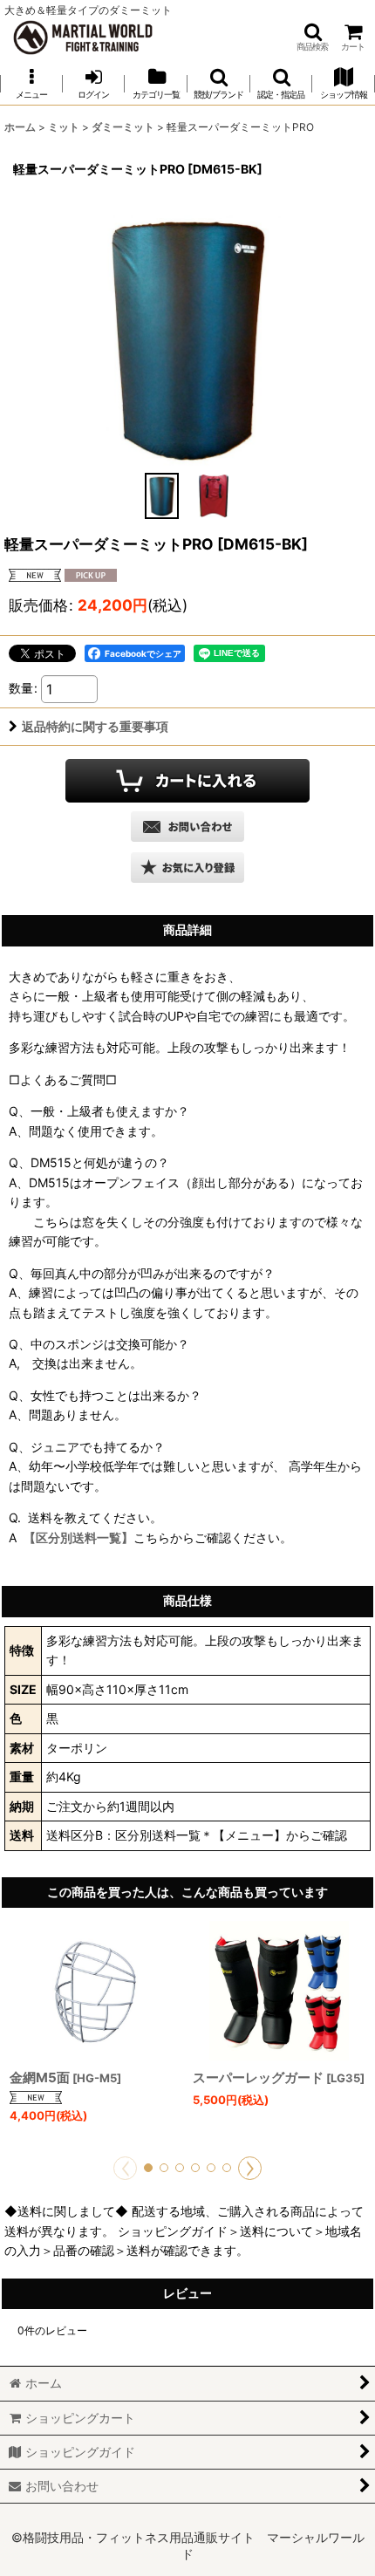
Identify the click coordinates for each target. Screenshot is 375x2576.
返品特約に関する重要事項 (95, 726)
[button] (312, 37)
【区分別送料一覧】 (78, 1537)
